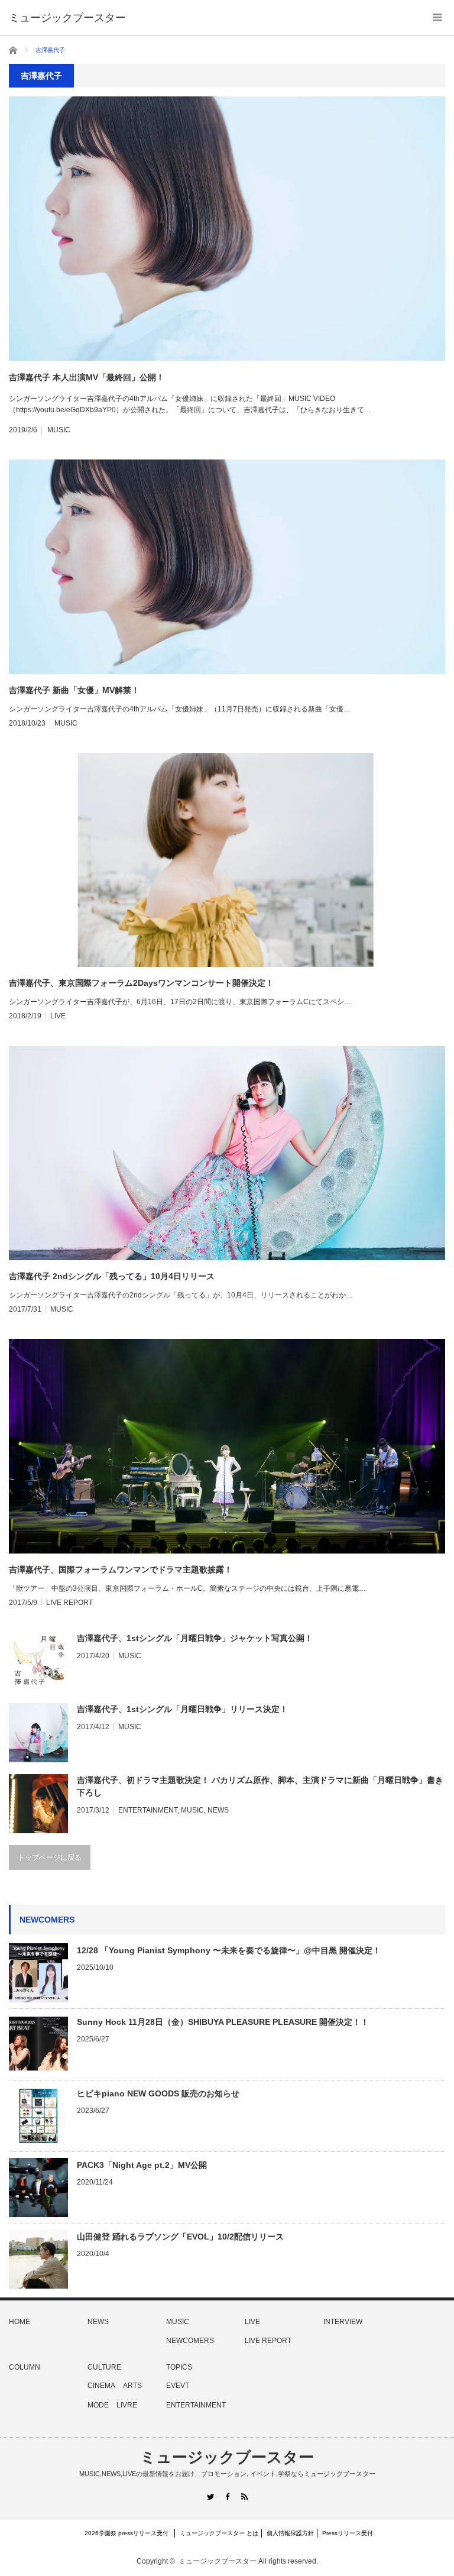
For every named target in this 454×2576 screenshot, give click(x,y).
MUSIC (59, 430)
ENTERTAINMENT (148, 1810)
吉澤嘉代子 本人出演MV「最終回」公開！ (87, 377)
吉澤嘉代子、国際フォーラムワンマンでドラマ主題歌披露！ (121, 1569)
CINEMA (101, 2386)
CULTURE (104, 2367)
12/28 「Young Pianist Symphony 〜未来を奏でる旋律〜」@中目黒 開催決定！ (229, 1950)
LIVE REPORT (69, 1603)
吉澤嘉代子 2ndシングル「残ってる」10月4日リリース (112, 1276)
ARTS (132, 2386)
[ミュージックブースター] (67, 18)
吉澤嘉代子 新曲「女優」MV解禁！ (74, 690)
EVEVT (178, 2386)
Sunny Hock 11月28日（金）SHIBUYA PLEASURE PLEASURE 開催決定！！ (223, 2022)
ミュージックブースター (227, 2457)
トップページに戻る (50, 1857)
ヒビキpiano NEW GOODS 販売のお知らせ (158, 2093)
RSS (244, 2496)
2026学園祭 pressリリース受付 (129, 2533)
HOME (20, 2322)
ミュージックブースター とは (219, 2533)
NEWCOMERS (190, 2341)
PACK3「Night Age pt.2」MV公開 (142, 2165)
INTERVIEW (343, 2322)
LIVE (58, 1016)
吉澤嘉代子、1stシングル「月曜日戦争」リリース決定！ (182, 1709)
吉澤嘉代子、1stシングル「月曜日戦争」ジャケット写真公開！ (195, 1638)
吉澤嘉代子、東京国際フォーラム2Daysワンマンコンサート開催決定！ (141, 983)
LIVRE (127, 2405)
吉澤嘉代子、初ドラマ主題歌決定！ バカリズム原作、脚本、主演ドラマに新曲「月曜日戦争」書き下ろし (260, 1786)
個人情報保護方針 (290, 2533)
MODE (98, 2405)
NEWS (218, 1810)
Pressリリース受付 (348, 2533)
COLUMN (25, 2367)
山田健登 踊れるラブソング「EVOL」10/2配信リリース (180, 2237)
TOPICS (179, 2367)
